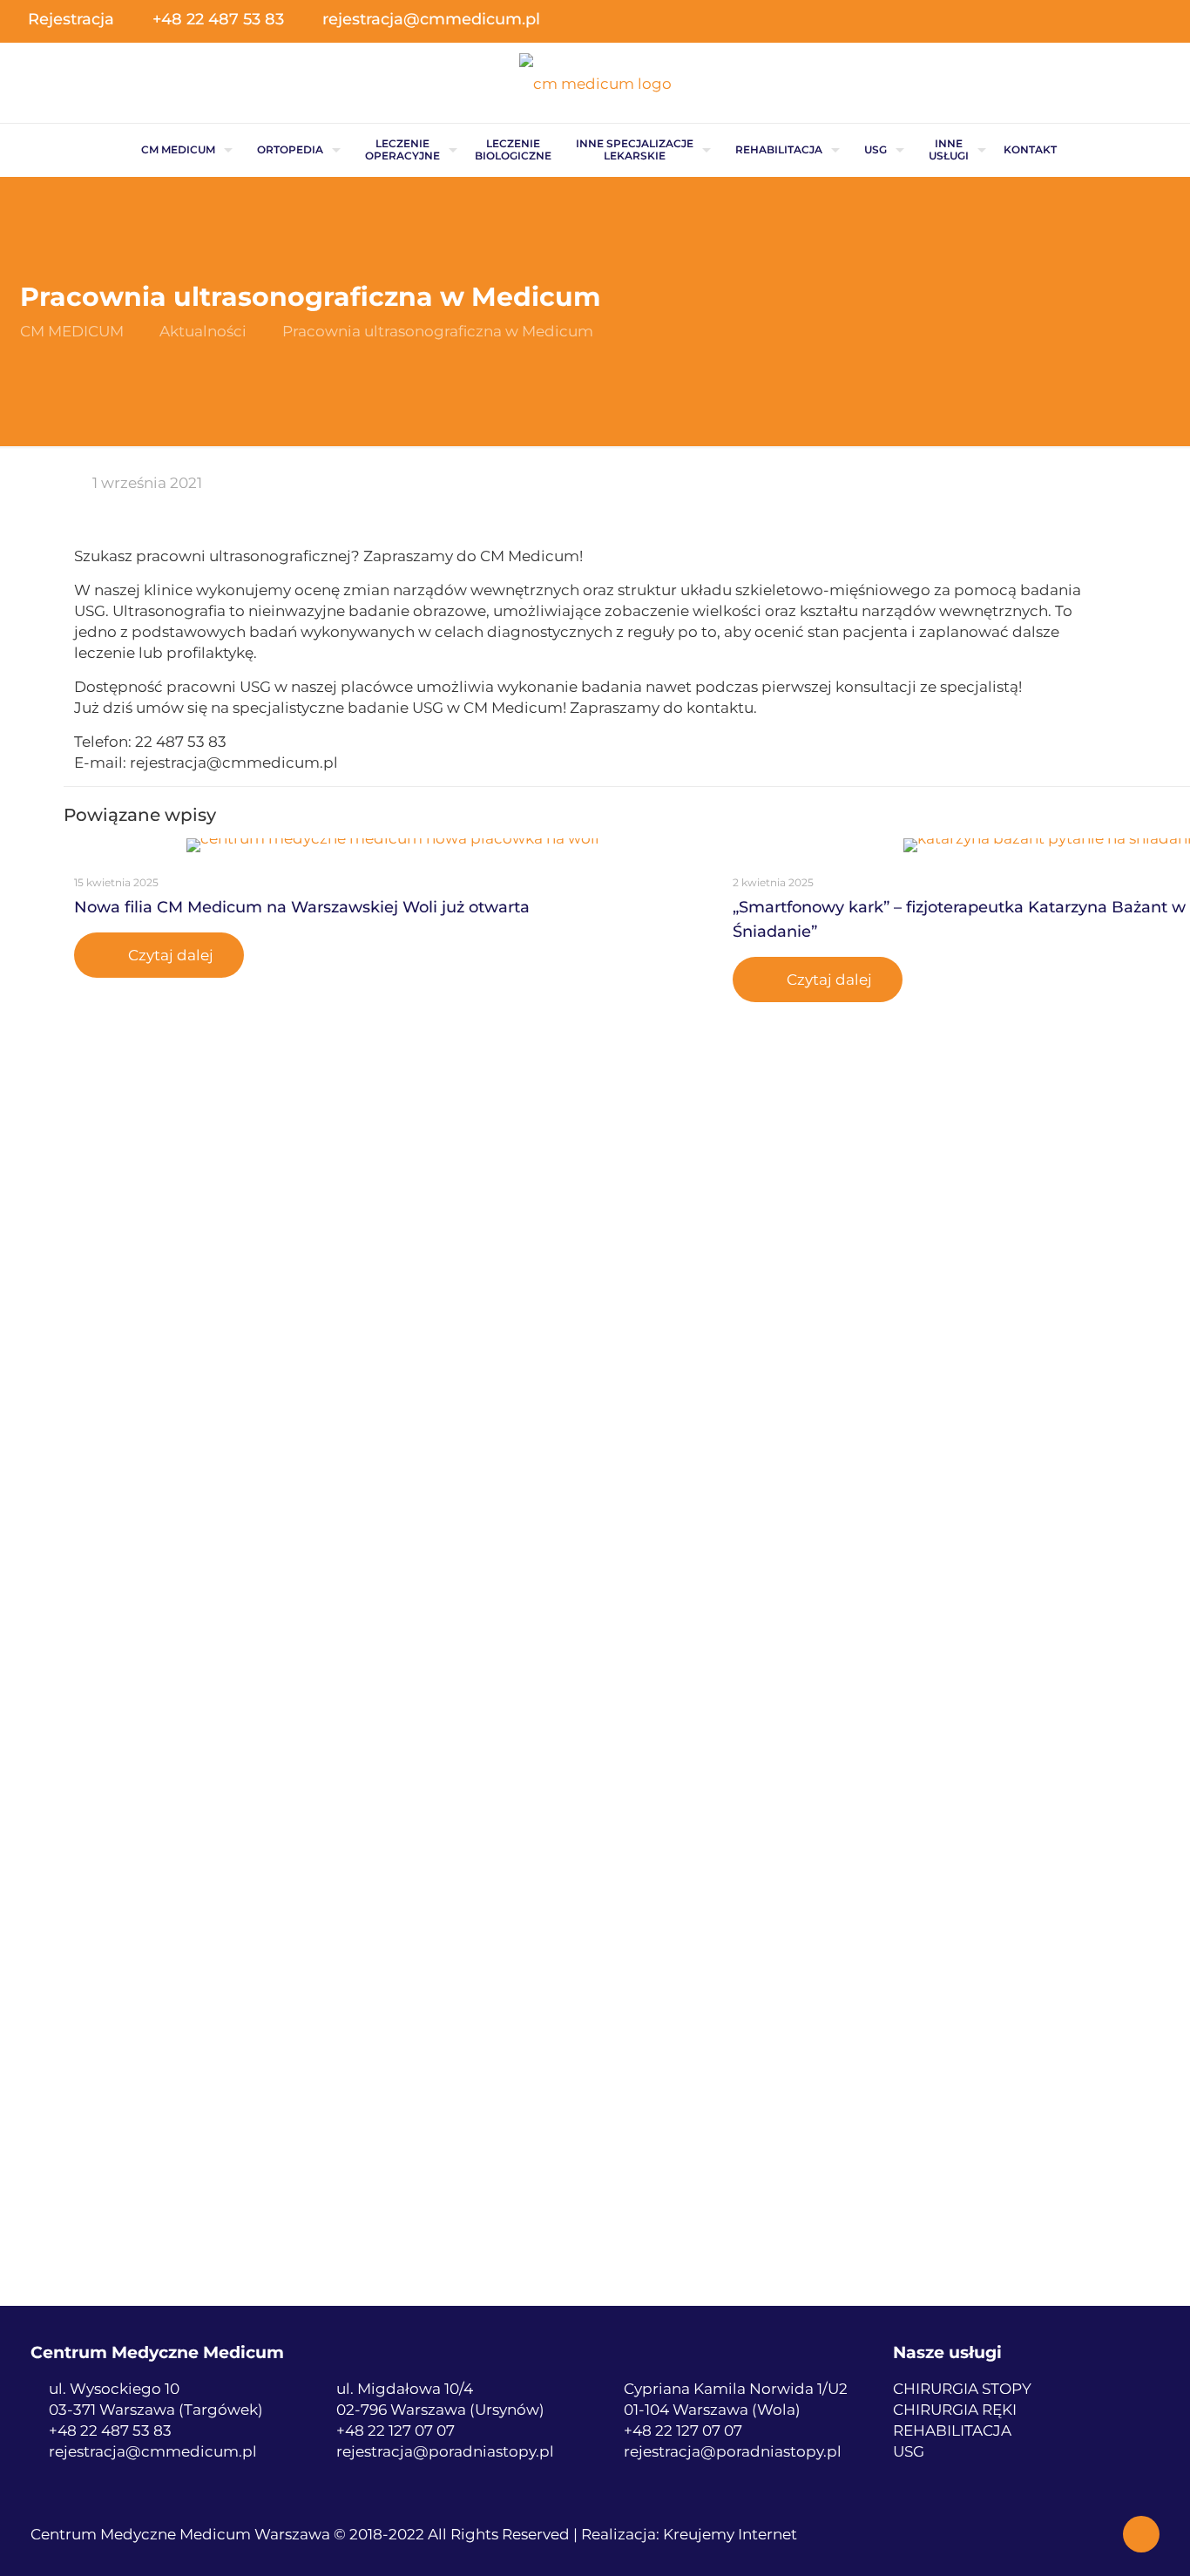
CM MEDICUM (72, 331)
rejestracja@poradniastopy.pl (445, 2451)
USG (909, 2451)
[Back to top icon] (1141, 2534)
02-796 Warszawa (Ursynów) (440, 2410)
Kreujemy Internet (730, 2534)
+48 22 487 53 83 (218, 19)
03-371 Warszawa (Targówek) (156, 2410)
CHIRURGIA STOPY (962, 2389)
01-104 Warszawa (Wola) (712, 2410)
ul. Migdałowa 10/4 (405, 2389)
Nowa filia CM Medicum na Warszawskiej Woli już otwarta (302, 907)
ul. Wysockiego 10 (114, 2389)
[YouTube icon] (1121, 20)
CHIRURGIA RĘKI (955, 2410)
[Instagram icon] (1149, 20)
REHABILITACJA (952, 2430)
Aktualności (203, 331)
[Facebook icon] (1093, 20)
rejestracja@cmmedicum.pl (431, 19)
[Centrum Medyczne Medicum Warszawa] (595, 83)
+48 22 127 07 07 (396, 2430)
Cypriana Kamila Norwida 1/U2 (736, 2389)
